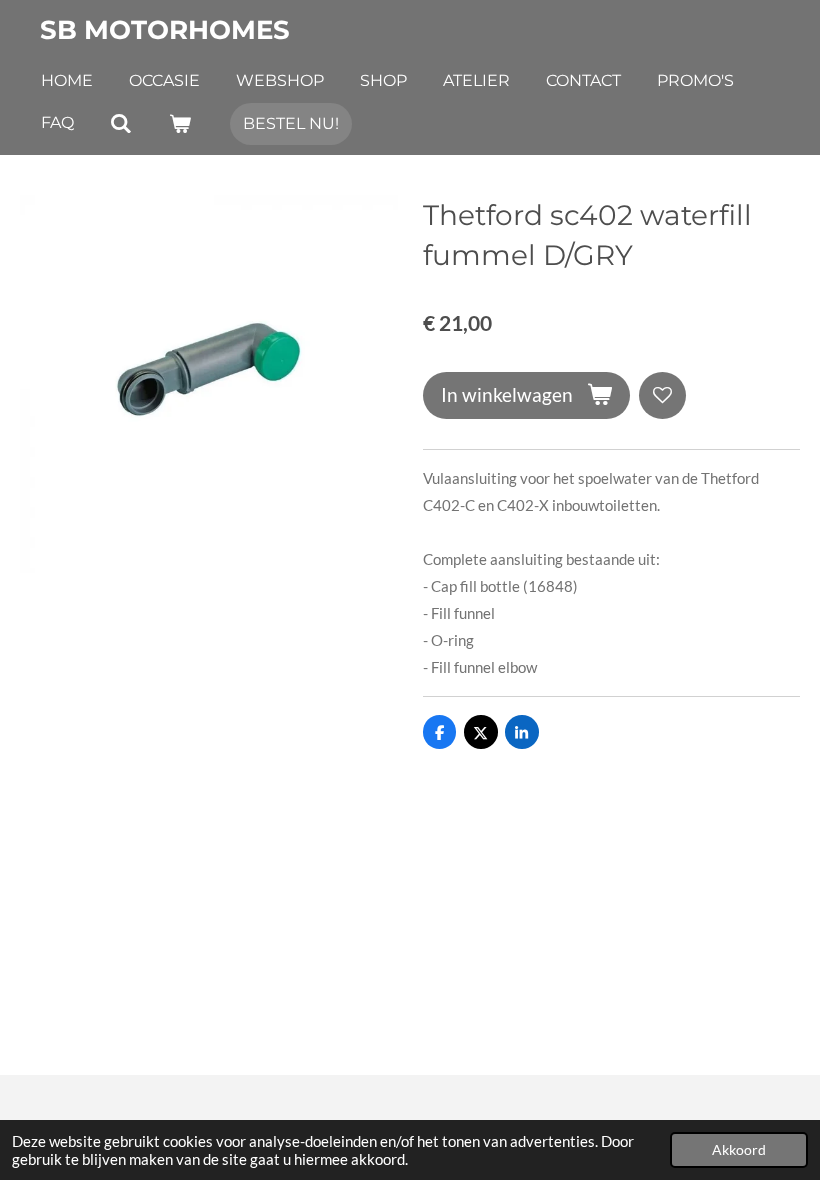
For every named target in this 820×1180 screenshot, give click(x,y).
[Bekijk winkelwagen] (179, 123)
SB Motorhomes (165, 30)
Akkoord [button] (739, 1150)
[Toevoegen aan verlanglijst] (662, 395)
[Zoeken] (121, 123)
